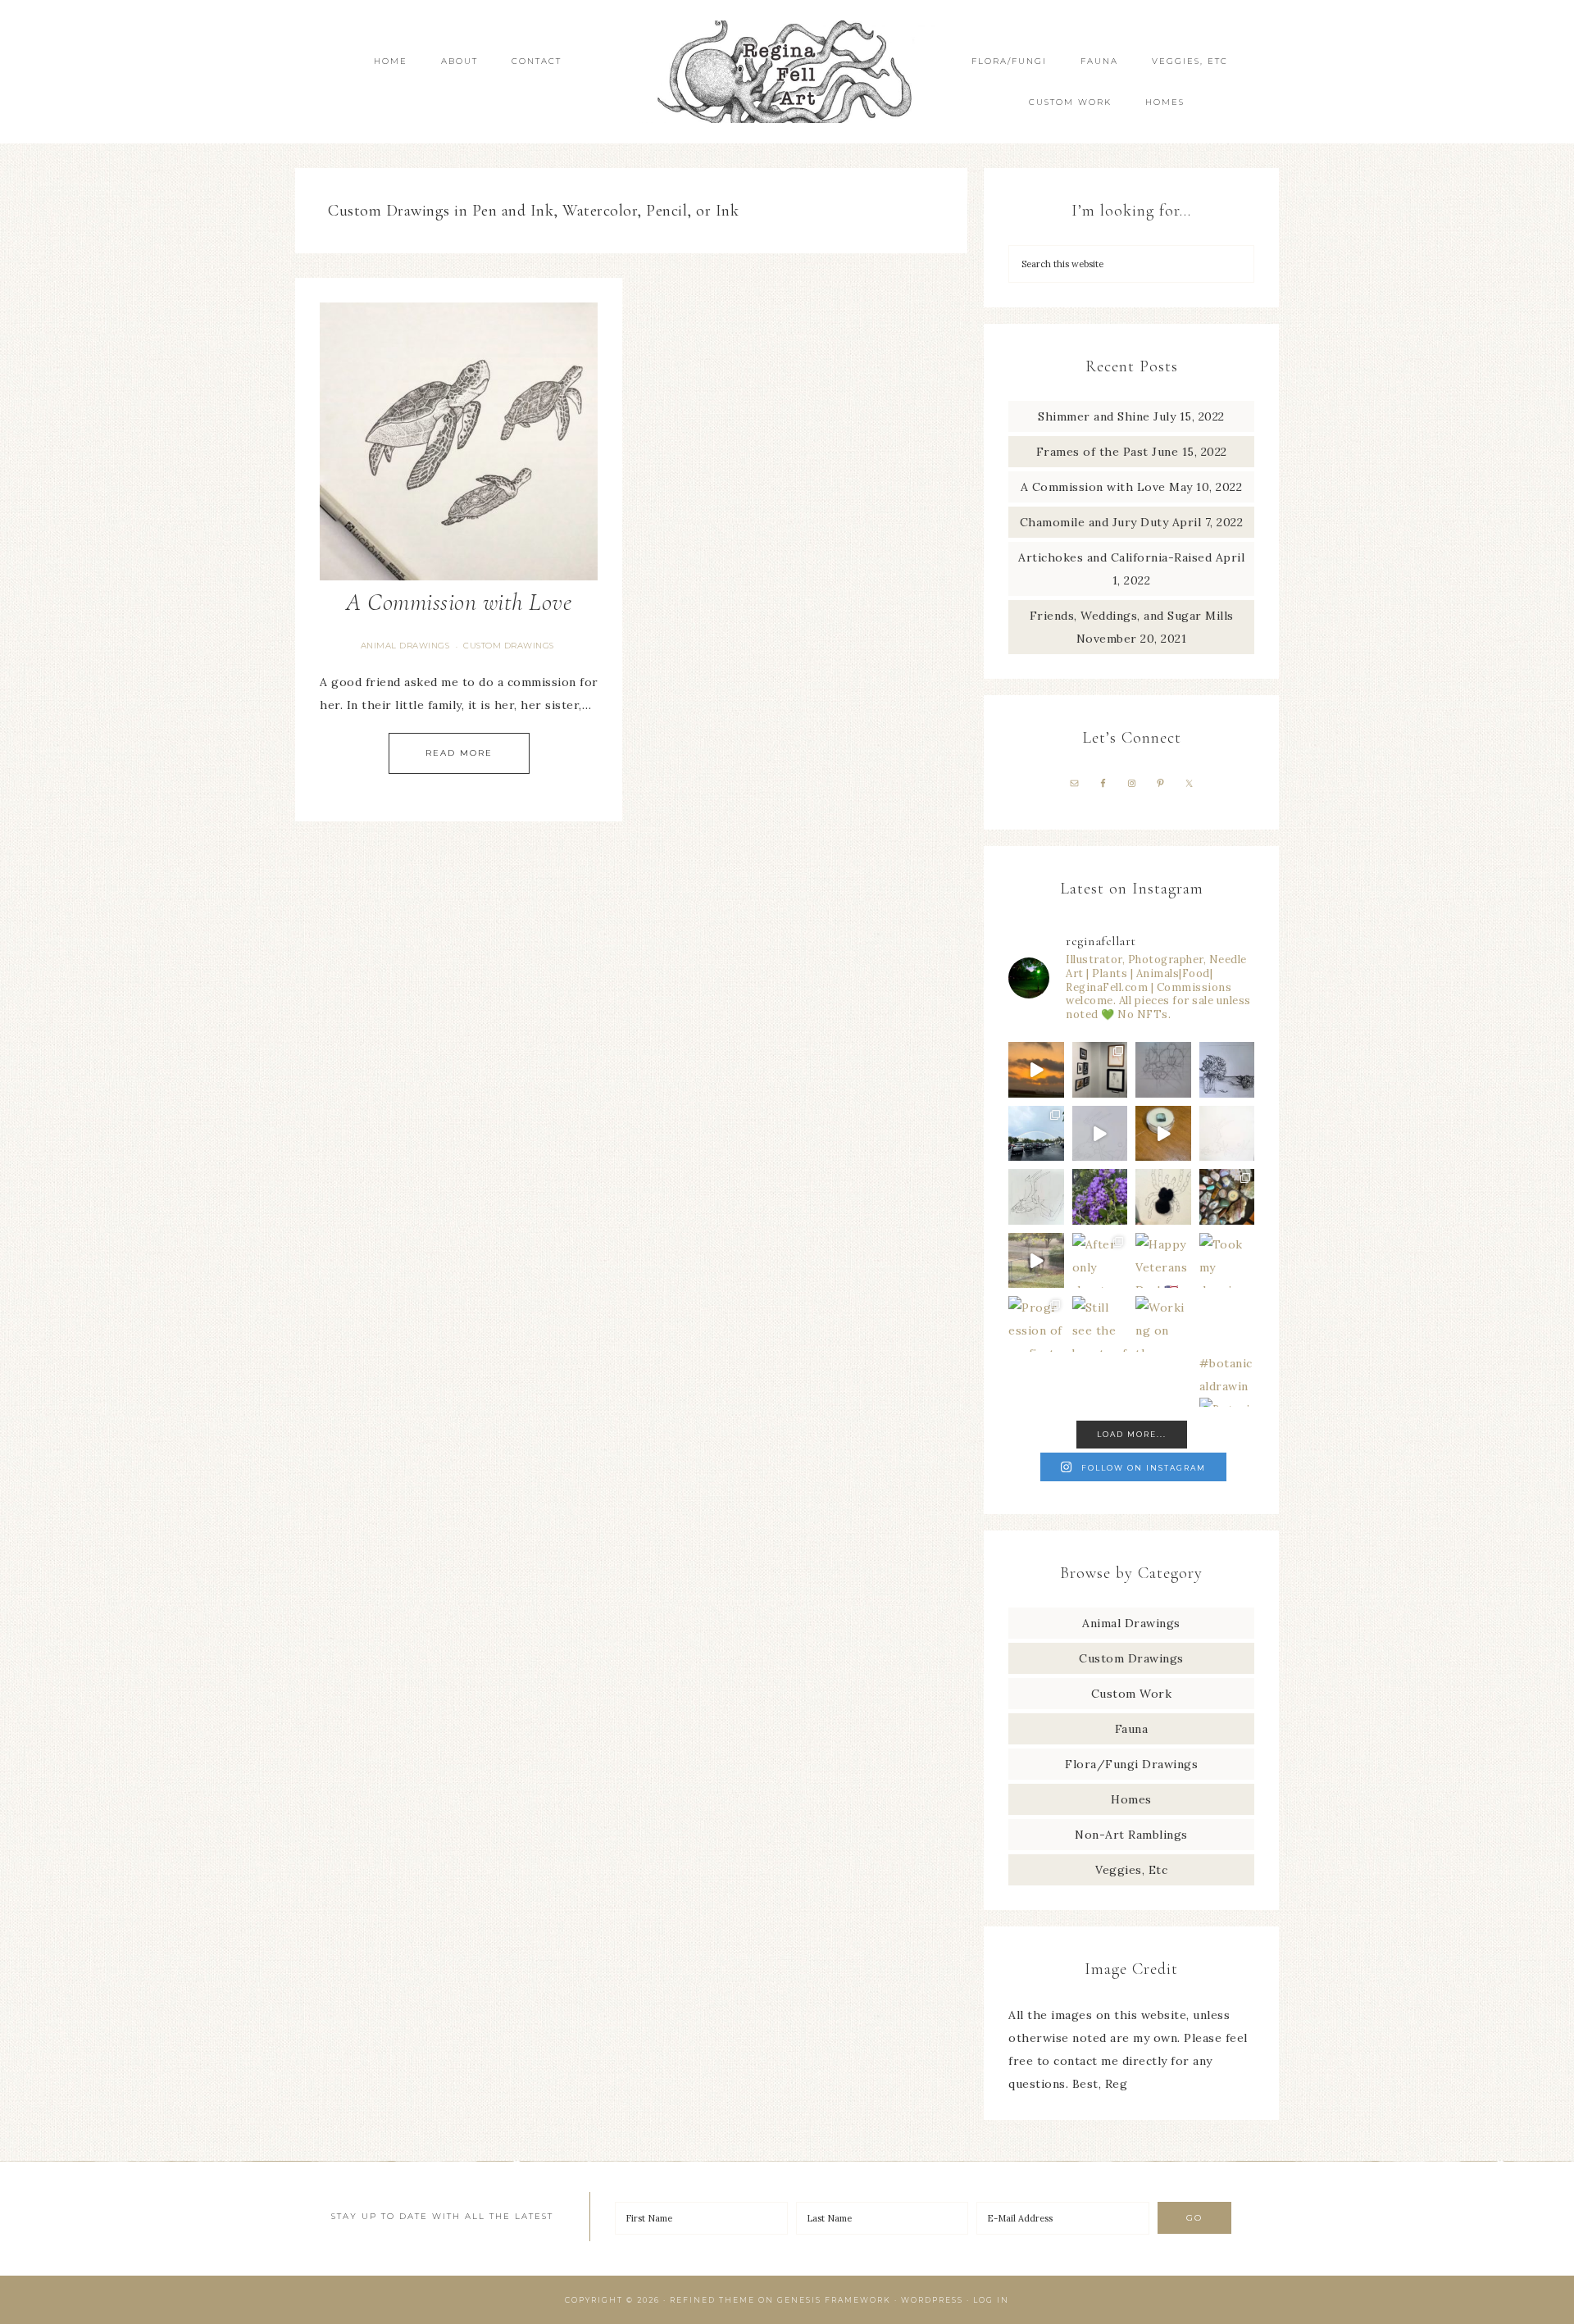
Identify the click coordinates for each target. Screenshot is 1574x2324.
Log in (991, 2300)
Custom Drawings (509, 646)
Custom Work (1132, 1694)
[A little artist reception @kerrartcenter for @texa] (1100, 1070)
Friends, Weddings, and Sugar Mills (1132, 616)
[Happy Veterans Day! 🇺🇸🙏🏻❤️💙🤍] (1163, 1261)
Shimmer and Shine (1094, 416)
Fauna (1132, 1729)
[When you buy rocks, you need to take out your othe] (1227, 1197)
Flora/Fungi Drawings (1131, 1764)
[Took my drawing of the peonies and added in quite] (1227, 1261)
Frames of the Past (1092, 452)
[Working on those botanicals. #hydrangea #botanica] (1163, 1324)
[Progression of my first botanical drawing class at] (1036, 1324)
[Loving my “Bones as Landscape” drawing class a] (1036, 1197)
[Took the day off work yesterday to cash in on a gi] (1163, 1134)
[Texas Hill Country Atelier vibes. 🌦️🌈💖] (1036, 1134)
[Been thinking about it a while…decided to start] (1163, 1197)
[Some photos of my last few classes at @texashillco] (1100, 1134)
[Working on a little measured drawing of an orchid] (1163, 1070)
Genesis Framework (834, 2300)
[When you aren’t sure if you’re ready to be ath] (1036, 1261)
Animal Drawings (405, 646)
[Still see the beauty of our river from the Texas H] (1100, 1324)
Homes (1131, 1799)
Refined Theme (712, 2300)
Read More (459, 753)
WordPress (932, 2300)
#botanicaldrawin (1226, 1375)
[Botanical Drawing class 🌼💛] (1227, 1324)
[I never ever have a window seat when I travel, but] (1036, 1070)
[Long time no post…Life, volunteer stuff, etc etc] (1227, 1070)
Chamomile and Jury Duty (1094, 522)
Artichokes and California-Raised (1115, 557)
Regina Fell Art (787, 72)
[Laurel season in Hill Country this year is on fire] (1100, 1197)
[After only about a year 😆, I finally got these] (1100, 1261)
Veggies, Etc (1131, 1870)
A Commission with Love (459, 602)
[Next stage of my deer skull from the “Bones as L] (1227, 1134)
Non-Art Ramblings (1131, 1835)
